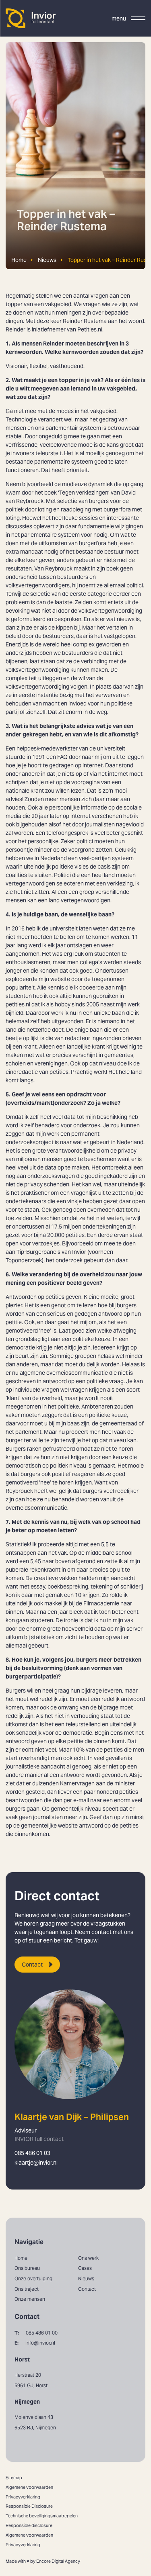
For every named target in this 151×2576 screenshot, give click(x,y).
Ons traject (27, 2289)
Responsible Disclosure (29, 2506)
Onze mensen (30, 2299)
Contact (32, 1965)
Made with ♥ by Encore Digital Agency (43, 2561)
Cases (85, 2268)
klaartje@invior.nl (36, 2163)
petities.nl (18, 1004)
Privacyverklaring (23, 2497)
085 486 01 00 (36, 2333)
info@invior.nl (35, 2343)
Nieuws (47, 260)
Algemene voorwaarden (29, 2487)
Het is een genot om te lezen (61, 1305)
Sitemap (14, 2478)
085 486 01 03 (32, 2153)
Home (19, 260)
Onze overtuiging (33, 2279)
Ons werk (88, 2258)
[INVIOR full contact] (31, 18)
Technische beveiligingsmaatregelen (42, 2516)
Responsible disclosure (29, 2525)
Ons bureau (27, 2268)
